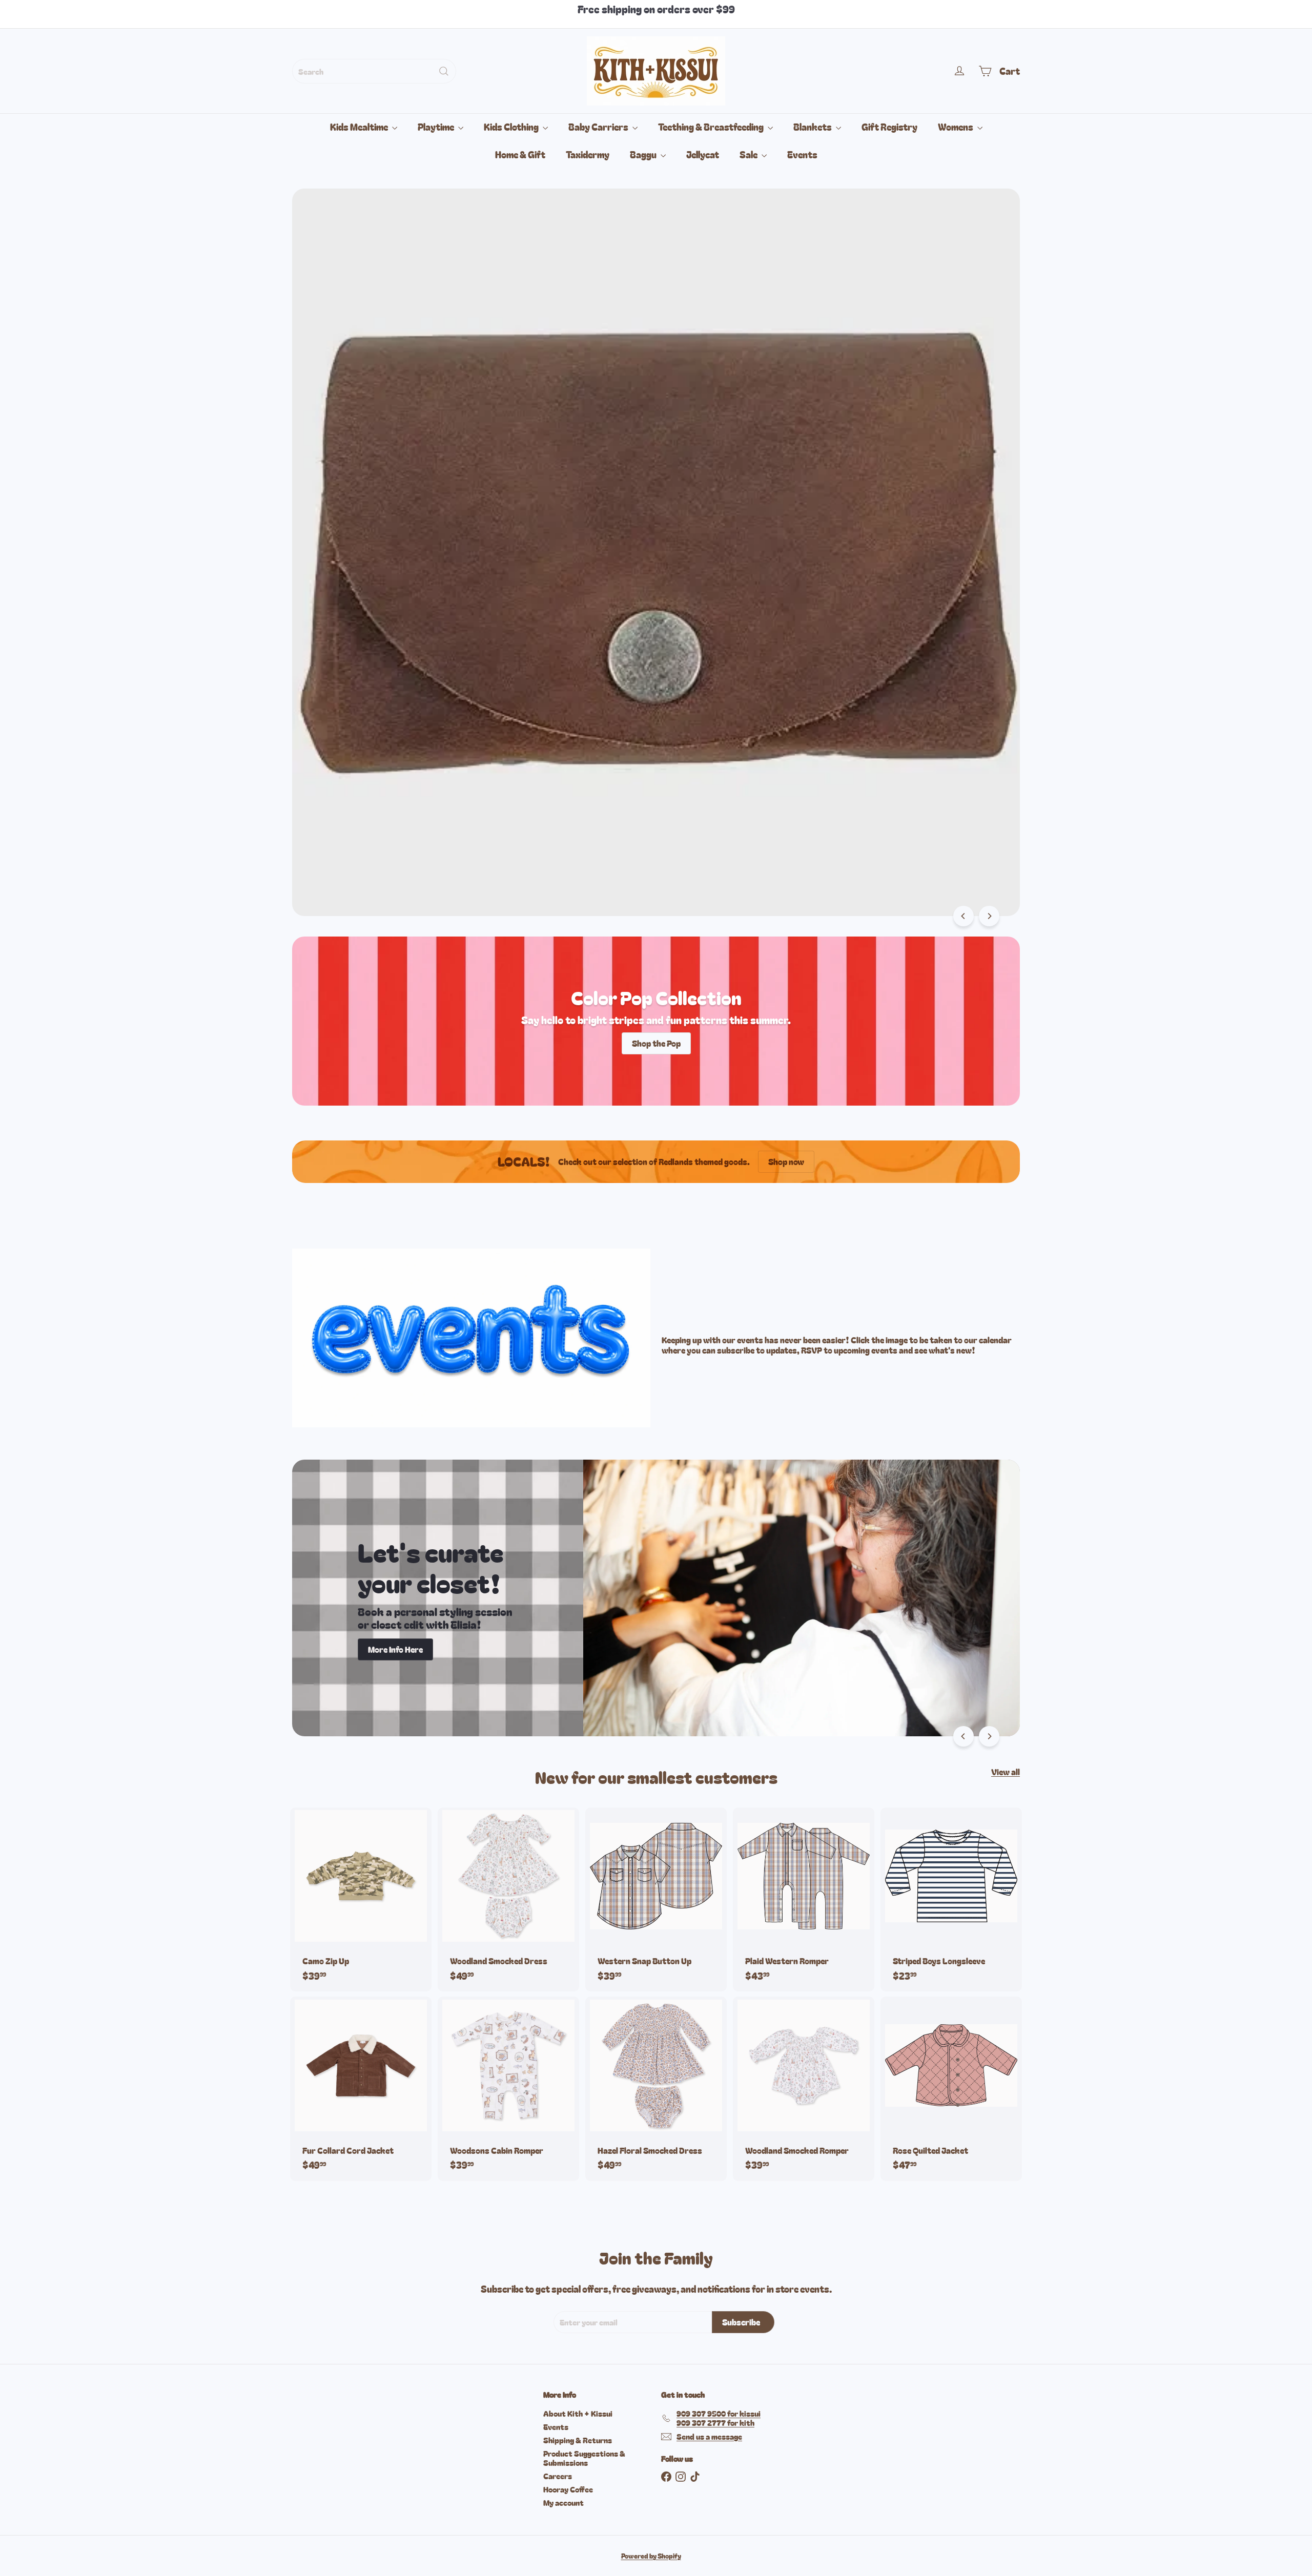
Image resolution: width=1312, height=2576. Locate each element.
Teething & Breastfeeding (712, 127)
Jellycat (703, 154)
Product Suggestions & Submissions (584, 2458)
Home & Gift (520, 154)
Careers (558, 2476)
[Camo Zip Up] (361, 1899)
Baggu (644, 154)
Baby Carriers (599, 127)
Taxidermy (588, 154)
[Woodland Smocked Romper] (804, 2089)
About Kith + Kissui (578, 2413)
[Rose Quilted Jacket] (951, 2089)
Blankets (813, 127)
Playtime (437, 127)
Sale (749, 154)
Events (802, 154)
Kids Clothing (512, 127)
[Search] (444, 71)
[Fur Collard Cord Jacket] (361, 2089)
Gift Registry (889, 127)
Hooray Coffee (568, 2489)
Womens (956, 127)
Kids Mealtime (360, 127)
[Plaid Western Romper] (804, 1899)
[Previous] (963, 916)
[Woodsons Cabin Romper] (508, 2089)
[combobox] (374, 71)
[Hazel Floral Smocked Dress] (656, 2089)
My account (563, 2502)
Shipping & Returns (578, 2440)
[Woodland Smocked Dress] (508, 1899)
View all (1006, 1772)
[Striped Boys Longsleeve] (951, 1899)
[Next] (989, 916)
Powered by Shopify (651, 2556)
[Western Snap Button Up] (656, 1899)
